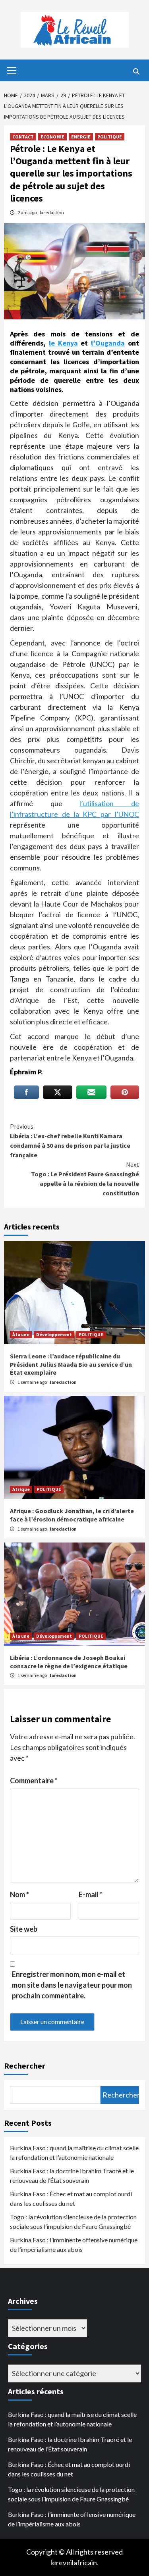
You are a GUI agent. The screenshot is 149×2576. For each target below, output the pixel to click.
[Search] (136, 71)
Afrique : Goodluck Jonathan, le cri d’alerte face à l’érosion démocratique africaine (72, 1515)
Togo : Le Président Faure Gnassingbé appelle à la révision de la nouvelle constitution (85, 1179)
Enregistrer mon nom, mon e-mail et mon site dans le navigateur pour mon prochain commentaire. (72, 1985)
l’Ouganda (108, 343)
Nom (19, 1894)
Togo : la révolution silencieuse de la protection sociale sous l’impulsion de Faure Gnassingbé (73, 2222)
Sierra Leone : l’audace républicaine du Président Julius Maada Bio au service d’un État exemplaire (71, 1364)
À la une (21, 1334)
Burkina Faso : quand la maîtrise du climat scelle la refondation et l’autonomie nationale (74, 2152)
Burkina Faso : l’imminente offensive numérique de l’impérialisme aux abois (74, 2245)
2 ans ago (28, 212)
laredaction (52, 212)
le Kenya (63, 343)
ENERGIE (81, 137)
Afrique (21, 1489)
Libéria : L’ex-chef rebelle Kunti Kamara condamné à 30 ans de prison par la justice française (70, 1141)
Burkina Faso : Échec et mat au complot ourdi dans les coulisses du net (71, 2199)
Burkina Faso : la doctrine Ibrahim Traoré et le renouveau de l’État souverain (72, 2175)
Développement (54, 1334)
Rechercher (25, 2066)
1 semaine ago (33, 1382)
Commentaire (34, 1781)
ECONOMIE (52, 137)
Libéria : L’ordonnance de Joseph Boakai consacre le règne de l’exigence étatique (69, 1662)
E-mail (91, 1894)
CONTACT (23, 137)
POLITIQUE (110, 137)
